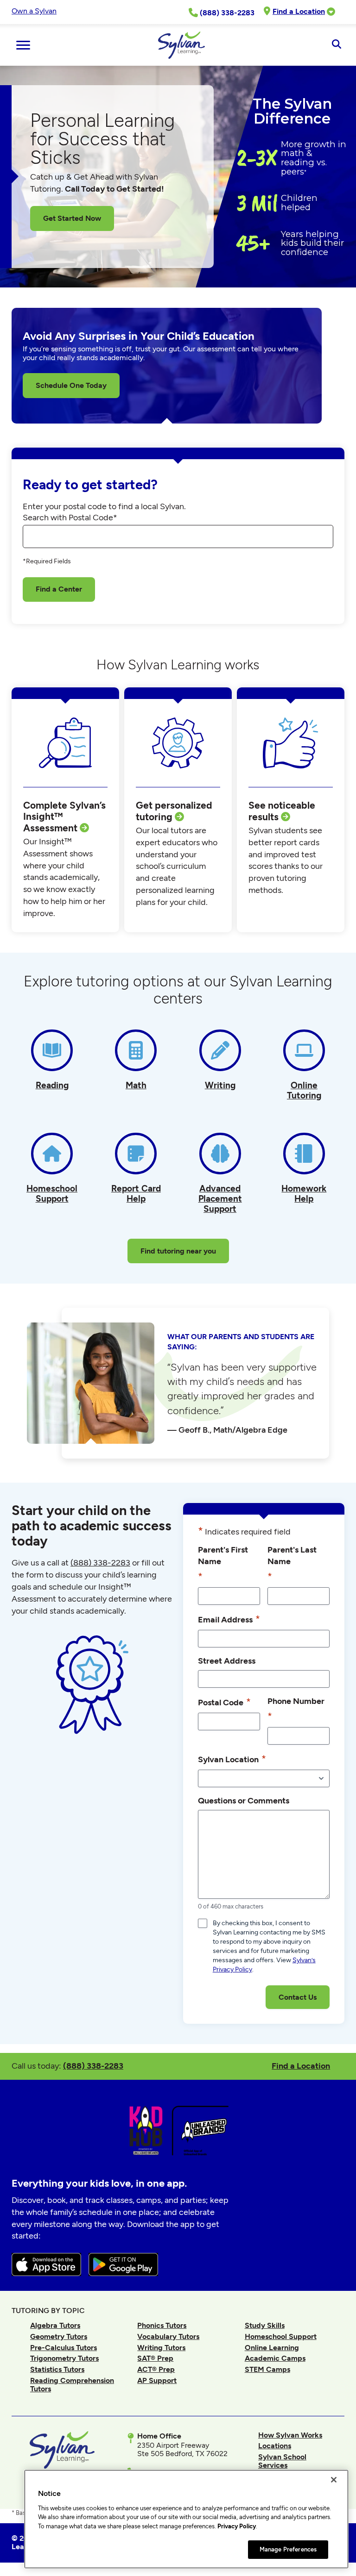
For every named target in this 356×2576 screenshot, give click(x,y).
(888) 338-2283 (93, 2066)
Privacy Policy (237, 2526)
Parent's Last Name (292, 1563)
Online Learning (272, 2348)
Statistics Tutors (57, 2369)
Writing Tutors (161, 2348)
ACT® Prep (156, 2369)
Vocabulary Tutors (168, 2336)
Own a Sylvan (34, 11)
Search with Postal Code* (70, 518)
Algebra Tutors (55, 2325)
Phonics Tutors (162, 2325)
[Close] (334, 2480)
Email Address (229, 1619)
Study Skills (265, 2325)
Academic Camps (275, 2358)
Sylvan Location (232, 1759)
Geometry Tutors (59, 2336)
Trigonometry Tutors (64, 2358)
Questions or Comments (244, 1800)
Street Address (227, 1661)
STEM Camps (267, 2369)
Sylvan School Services (282, 2461)
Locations (275, 2446)
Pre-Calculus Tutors (64, 2348)
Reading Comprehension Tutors (72, 2385)
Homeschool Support (281, 2336)
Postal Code (224, 1702)
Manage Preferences (288, 2549)
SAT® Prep (155, 2358)
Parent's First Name (223, 1563)
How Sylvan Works (290, 2435)
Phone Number (296, 1709)
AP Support (157, 2380)
